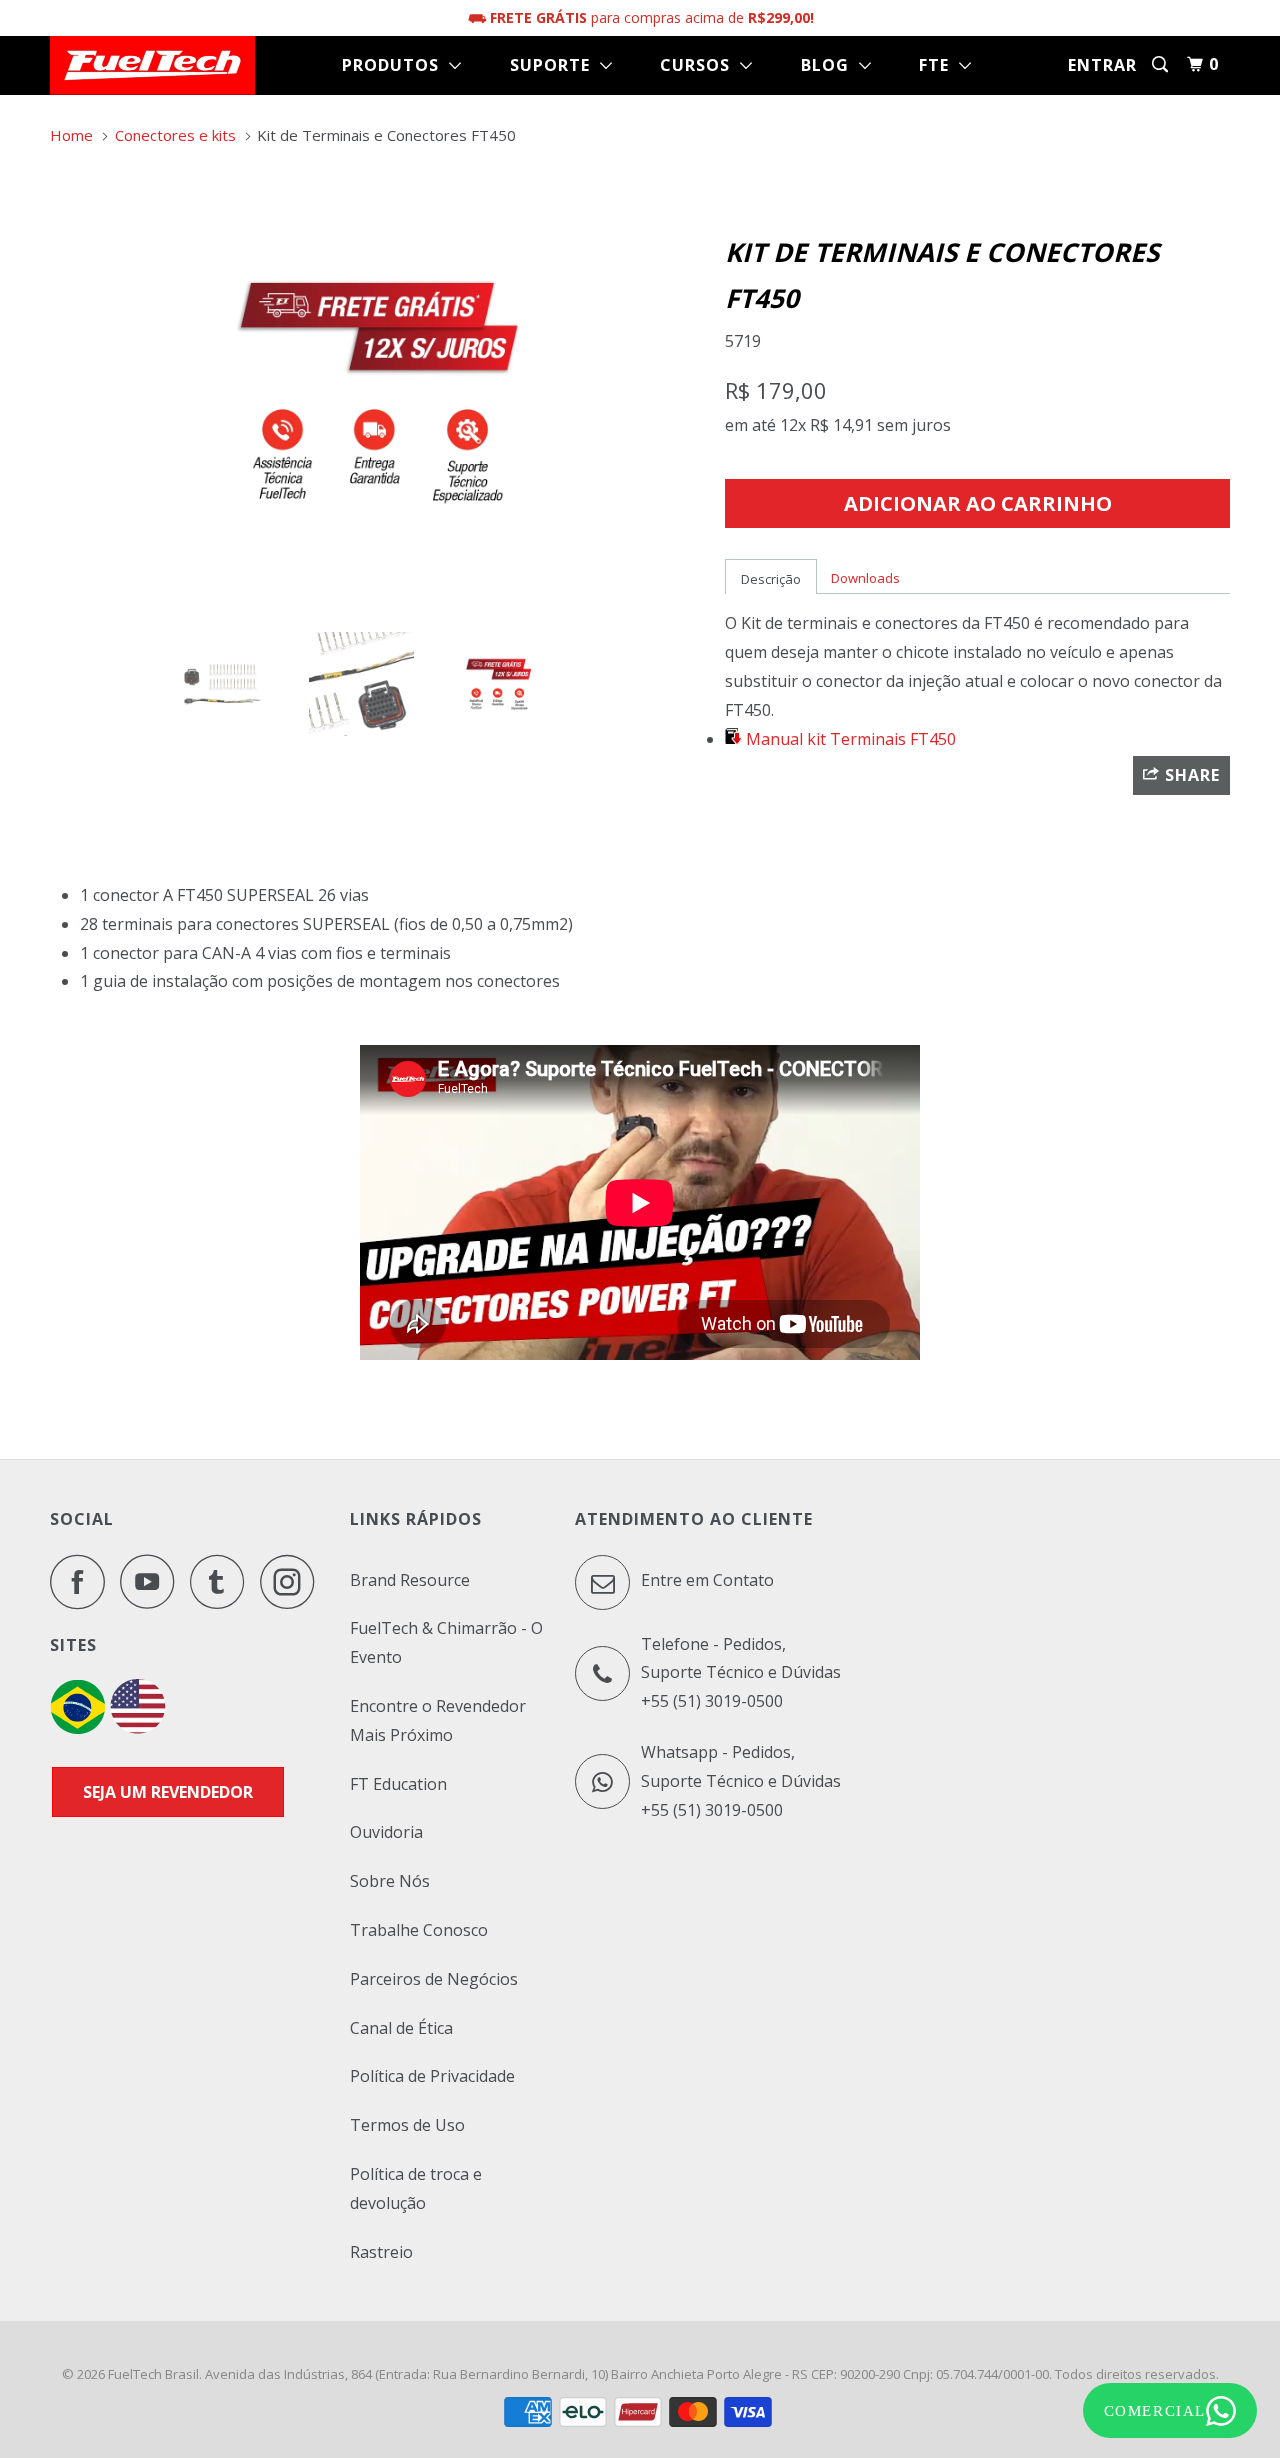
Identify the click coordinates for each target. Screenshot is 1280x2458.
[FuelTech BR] (77, 1728)
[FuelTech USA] (138, 1728)
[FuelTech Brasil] (152, 65)
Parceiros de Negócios (434, 1979)
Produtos (395, 65)
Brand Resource (410, 1580)
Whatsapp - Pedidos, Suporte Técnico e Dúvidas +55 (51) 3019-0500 (741, 1781)
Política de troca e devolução (416, 2188)
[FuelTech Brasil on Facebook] (83, 1581)
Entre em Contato (705, 1580)
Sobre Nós (390, 1881)
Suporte (555, 65)
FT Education (398, 1784)
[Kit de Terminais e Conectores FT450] (377, 391)
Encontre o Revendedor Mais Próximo (438, 1720)
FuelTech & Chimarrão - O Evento (446, 1642)
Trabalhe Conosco (419, 1930)
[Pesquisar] (1162, 64)
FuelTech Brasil (153, 2374)
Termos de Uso (407, 2125)
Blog (830, 65)
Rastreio (381, 2252)
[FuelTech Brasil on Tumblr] (223, 1581)
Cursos (700, 65)
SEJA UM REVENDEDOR (168, 1792)
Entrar (1102, 65)
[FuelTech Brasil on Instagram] (293, 1581)
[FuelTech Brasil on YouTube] (153, 1581)
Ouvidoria (386, 1832)
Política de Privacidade (432, 2076)
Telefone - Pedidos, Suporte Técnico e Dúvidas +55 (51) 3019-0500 (741, 1673)
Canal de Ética (401, 2028)
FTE (939, 65)
